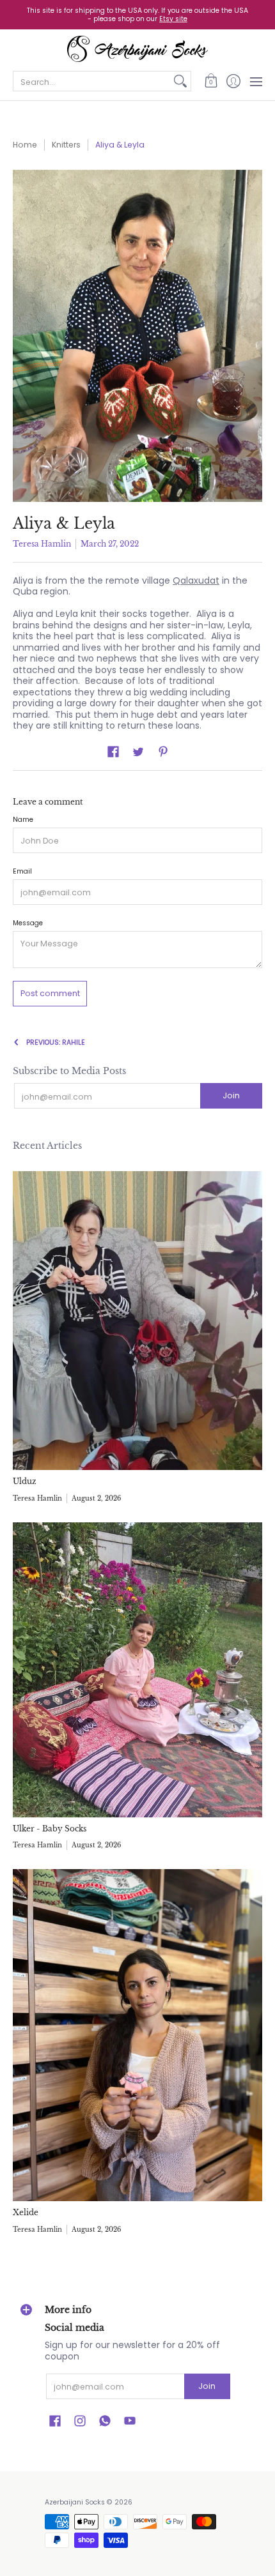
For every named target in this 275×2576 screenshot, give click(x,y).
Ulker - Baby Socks (50, 1829)
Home (25, 145)
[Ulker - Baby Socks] (137, 1670)
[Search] (180, 81)
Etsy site (173, 19)
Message (28, 923)
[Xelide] (137, 2035)
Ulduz (25, 1481)
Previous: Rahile (56, 1042)
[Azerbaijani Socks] (137, 49)
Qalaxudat (196, 580)
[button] (211, 81)
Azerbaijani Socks (75, 2502)
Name (23, 820)
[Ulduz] (137, 1321)
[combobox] (92, 81)
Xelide (26, 2212)
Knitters (66, 145)
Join (231, 1095)
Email (22, 871)
